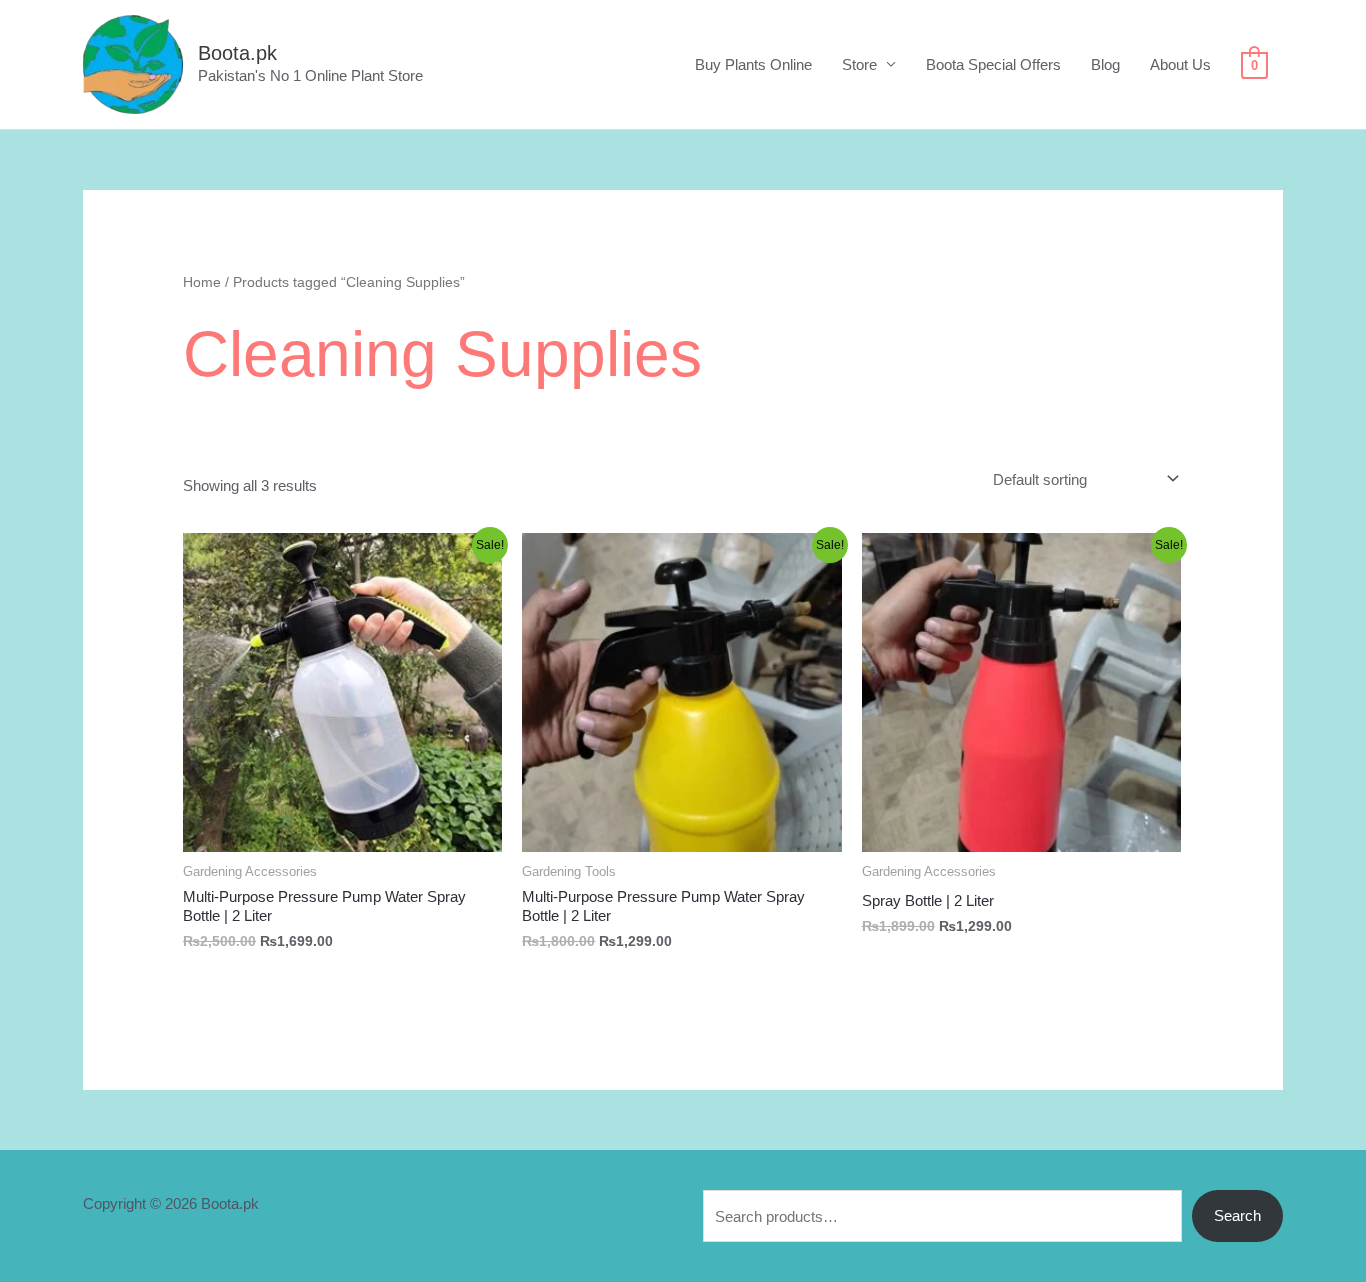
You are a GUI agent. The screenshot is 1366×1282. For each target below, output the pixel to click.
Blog (1105, 64)
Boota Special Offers (993, 64)
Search (1237, 1215)
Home (202, 282)
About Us (1180, 64)
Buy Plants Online (753, 64)
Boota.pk (237, 53)
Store (859, 64)
